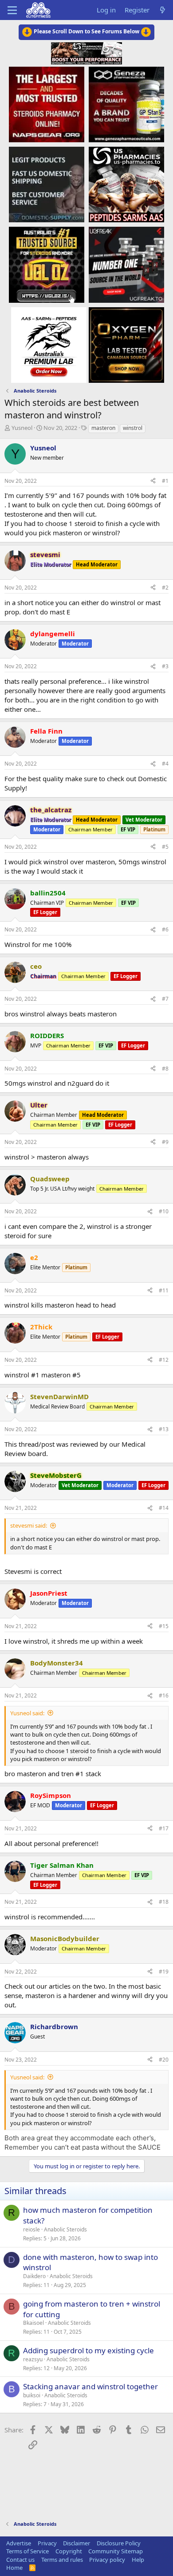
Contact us (20, 2560)
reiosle (31, 2229)
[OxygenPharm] (126, 345)
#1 (165, 481)
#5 (165, 847)
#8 (165, 1069)
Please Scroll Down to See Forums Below (86, 31)
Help (138, 2560)
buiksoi (32, 2395)
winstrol (133, 428)
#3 (165, 666)
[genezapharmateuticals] (126, 104)
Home (14, 2568)
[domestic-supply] (47, 184)
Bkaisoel (33, 2323)
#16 (164, 1695)
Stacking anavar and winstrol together (90, 2386)
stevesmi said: (29, 1525)
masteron (103, 428)
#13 (164, 1429)
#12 (164, 1360)
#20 (164, 2060)
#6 (165, 929)
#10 (164, 1211)
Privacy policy (107, 2560)
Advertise (19, 2543)
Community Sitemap (116, 2551)
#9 (165, 1142)
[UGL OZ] (47, 264)
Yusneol (22, 428)
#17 (164, 1828)
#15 (164, 1626)
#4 (165, 764)
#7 (165, 999)
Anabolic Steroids (65, 2229)
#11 (164, 1290)
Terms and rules (62, 2560)
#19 (164, 1972)
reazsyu (33, 2359)
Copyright (69, 2551)
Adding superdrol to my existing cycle (88, 2350)
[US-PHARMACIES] (126, 184)
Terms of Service (28, 2551)
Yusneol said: (27, 1713)
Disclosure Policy (119, 2543)
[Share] (153, 481)
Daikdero (34, 2276)
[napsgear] (47, 104)
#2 (165, 588)
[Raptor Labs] (49, 345)
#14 (164, 1508)
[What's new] (163, 10)
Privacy (47, 2543)
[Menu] (12, 10)
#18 (164, 1902)
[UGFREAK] (126, 264)
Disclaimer (77, 2543)
